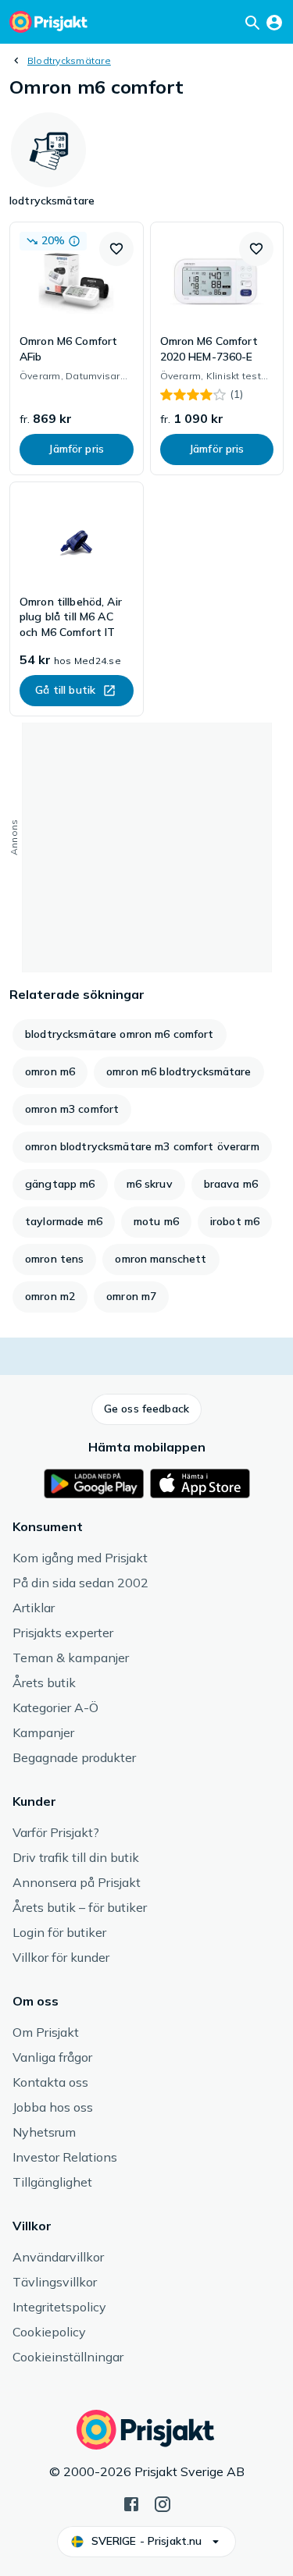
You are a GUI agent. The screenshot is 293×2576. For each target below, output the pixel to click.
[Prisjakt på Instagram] (163, 2503)
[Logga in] (274, 22)
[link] (77, 348)
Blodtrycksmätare (69, 60)
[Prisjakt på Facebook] (131, 2503)
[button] (116, 249)
